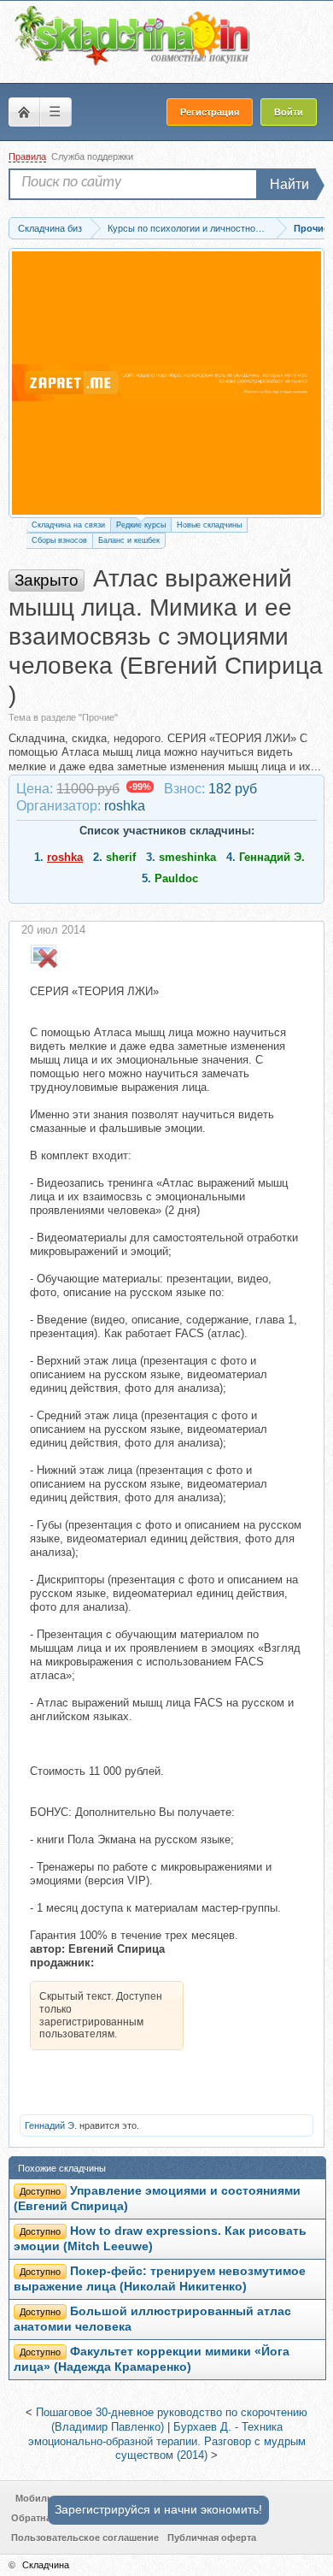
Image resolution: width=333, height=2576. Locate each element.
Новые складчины (209, 525)
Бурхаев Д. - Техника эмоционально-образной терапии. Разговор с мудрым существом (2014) (167, 2441)
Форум (24, 112)
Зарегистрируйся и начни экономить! (158, 2509)
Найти (289, 184)
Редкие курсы (141, 525)
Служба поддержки (92, 156)
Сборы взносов (59, 540)
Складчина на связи (68, 525)
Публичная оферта (212, 2538)
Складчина (46, 2565)
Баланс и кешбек (129, 540)
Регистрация (210, 112)
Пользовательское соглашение (85, 2538)
